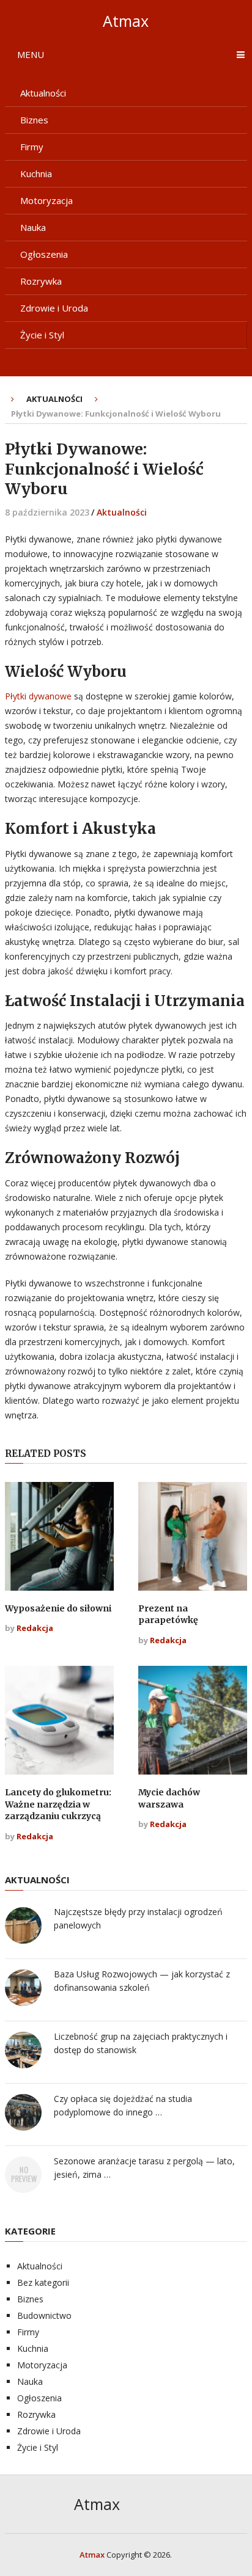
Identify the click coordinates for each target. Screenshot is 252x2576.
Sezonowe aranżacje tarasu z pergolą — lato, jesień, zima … (144, 2168)
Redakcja (35, 1628)
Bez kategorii (43, 2282)
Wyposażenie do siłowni (58, 1608)
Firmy (32, 147)
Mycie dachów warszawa (169, 1798)
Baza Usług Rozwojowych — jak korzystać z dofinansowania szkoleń (142, 1981)
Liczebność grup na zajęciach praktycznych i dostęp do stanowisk (141, 2043)
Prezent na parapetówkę (168, 1615)
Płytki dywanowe (38, 696)
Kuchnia (36, 173)
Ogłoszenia (44, 254)
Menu (31, 54)
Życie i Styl (42, 335)
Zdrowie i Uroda (54, 308)
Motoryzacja (46, 200)
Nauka (33, 227)
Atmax (126, 21)
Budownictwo (44, 2315)
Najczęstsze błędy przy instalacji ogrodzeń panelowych (138, 1918)
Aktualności (43, 93)
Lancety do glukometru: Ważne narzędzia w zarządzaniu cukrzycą (58, 1804)
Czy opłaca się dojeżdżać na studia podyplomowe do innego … (123, 2105)
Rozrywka (41, 281)
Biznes (34, 120)
